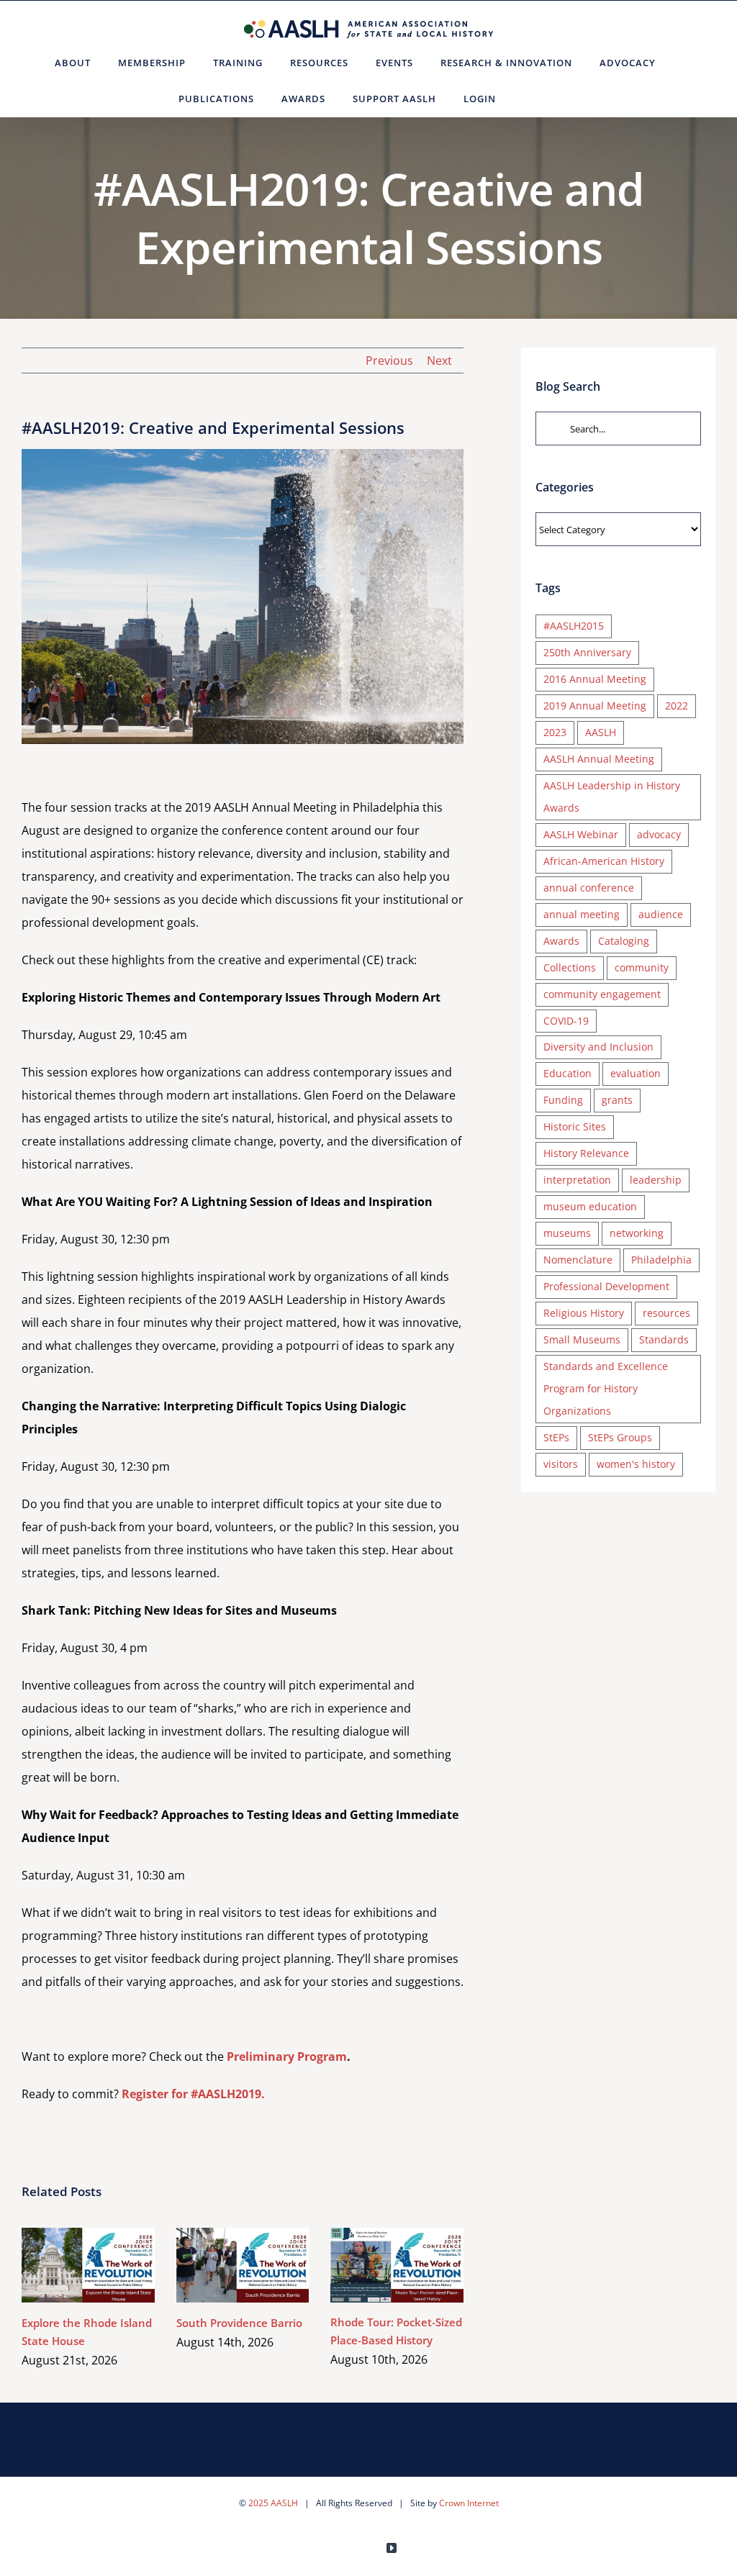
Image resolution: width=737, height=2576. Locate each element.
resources (666, 1313)
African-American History (604, 861)
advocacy (659, 834)
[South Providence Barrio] (243, 2265)
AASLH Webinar (581, 834)
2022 (677, 706)
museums (567, 1233)
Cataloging (624, 941)
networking (637, 1233)
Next (439, 360)
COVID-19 (566, 1021)
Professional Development (606, 1286)
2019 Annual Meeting (595, 706)
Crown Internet (469, 2503)
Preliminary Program (287, 2056)
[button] (527, 99)
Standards (664, 1339)
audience (661, 914)
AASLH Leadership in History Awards (612, 797)
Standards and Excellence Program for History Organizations (606, 1388)
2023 (555, 732)
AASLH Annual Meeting (599, 759)
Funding (563, 1100)
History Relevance (586, 1153)
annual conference (589, 888)
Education (568, 1073)
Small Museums (582, 1339)
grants (617, 1100)
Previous (389, 360)
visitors (561, 1464)
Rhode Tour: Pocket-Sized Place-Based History (376, 2266)
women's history (636, 1464)
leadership (656, 1180)
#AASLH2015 (574, 626)
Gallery (109, 2266)
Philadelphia (661, 1260)
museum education (590, 1206)
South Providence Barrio (221, 2266)
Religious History (584, 1313)
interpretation (577, 1180)
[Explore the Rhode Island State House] (88, 2265)
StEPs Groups (620, 1437)
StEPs (556, 1437)
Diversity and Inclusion (598, 1047)
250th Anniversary (587, 652)
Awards (561, 941)
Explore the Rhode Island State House (67, 2266)
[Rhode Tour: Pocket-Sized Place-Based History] (397, 2265)
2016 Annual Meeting (595, 679)
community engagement (602, 994)
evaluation (636, 1073)
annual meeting (582, 914)
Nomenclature (578, 1260)
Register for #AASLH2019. (193, 2094)
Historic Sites (575, 1126)
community (642, 967)
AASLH (601, 732)
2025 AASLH (273, 2503)
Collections (570, 967)
